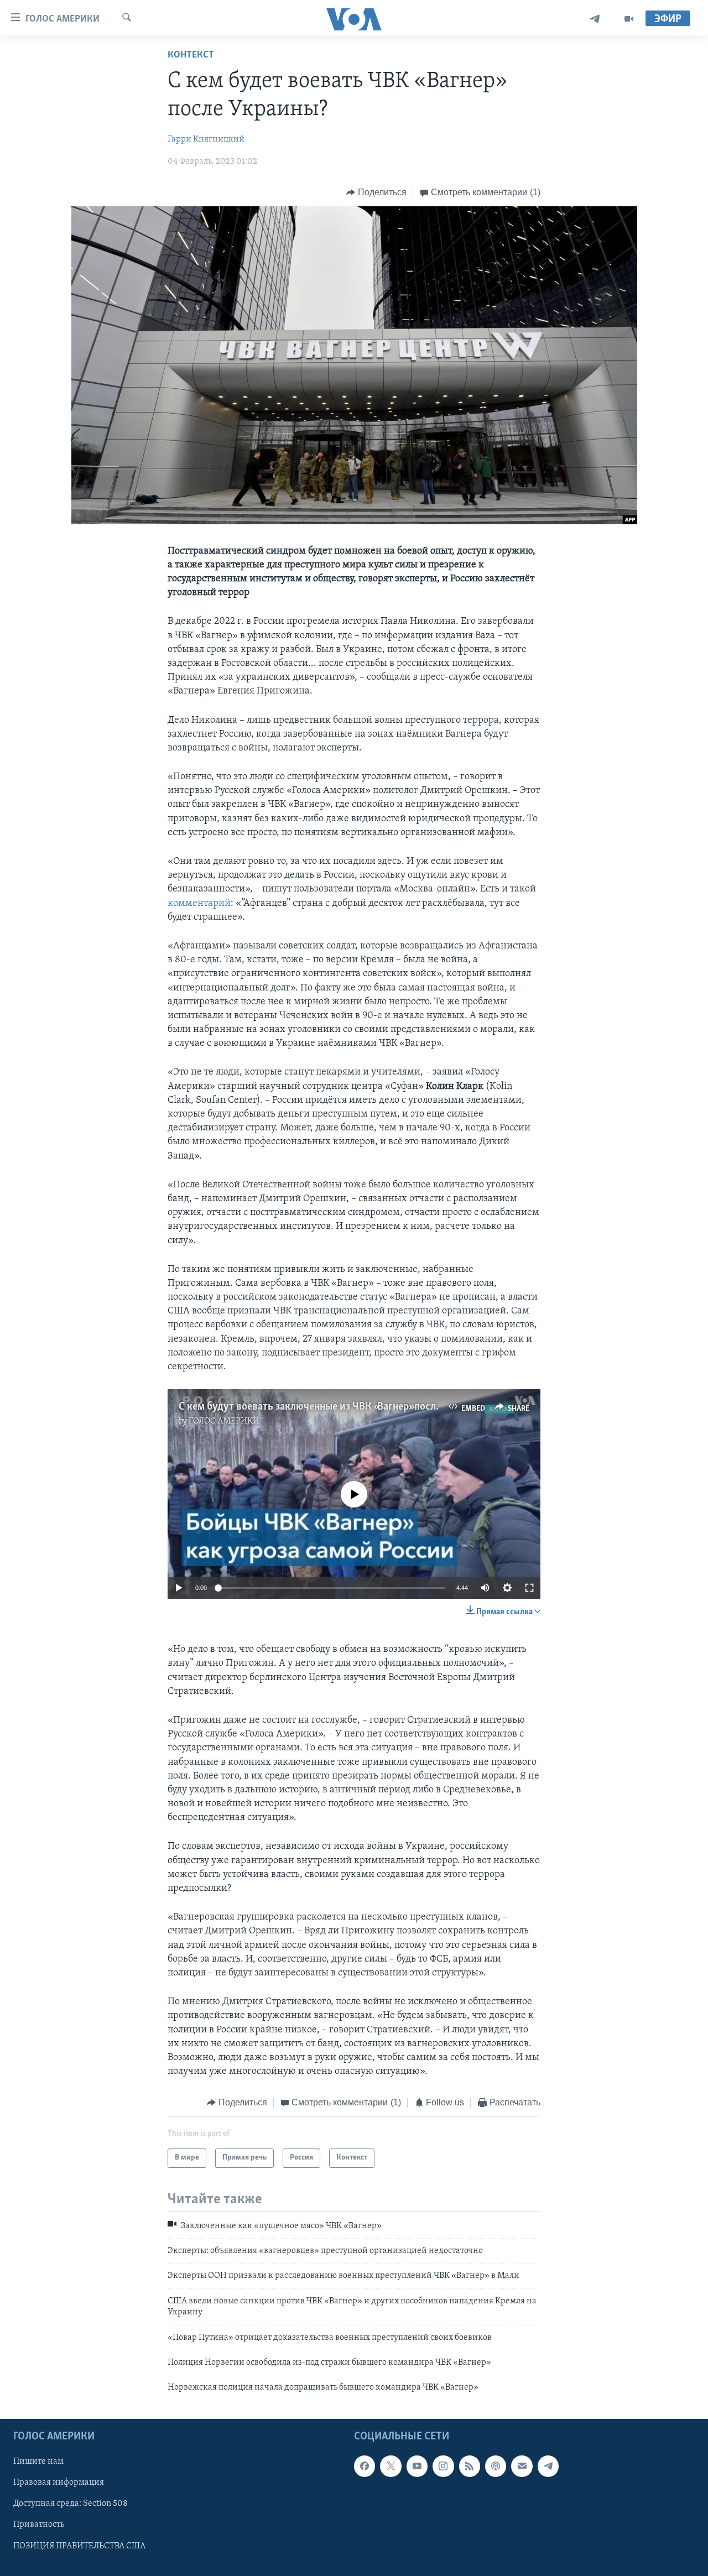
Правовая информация (59, 2483)
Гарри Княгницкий (206, 139)
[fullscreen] (529, 1588)
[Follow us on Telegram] (548, 2466)
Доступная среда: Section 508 (71, 2504)
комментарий (199, 904)
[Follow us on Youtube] (417, 2466)
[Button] (376, 192)
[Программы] (629, 19)
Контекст (191, 55)
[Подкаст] (496, 2466)
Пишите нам (38, 2462)
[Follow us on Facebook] (365, 2466)
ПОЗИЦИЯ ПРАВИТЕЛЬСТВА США (79, 2546)
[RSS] (470, 2466)
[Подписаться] (522, 2466)
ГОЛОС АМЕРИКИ (224, 1421)
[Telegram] (595, 19)
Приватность (39, 2525)
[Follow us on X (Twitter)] (391, 2466)
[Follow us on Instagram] (443, 2466)
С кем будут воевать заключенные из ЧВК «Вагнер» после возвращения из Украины (369, 1407)
